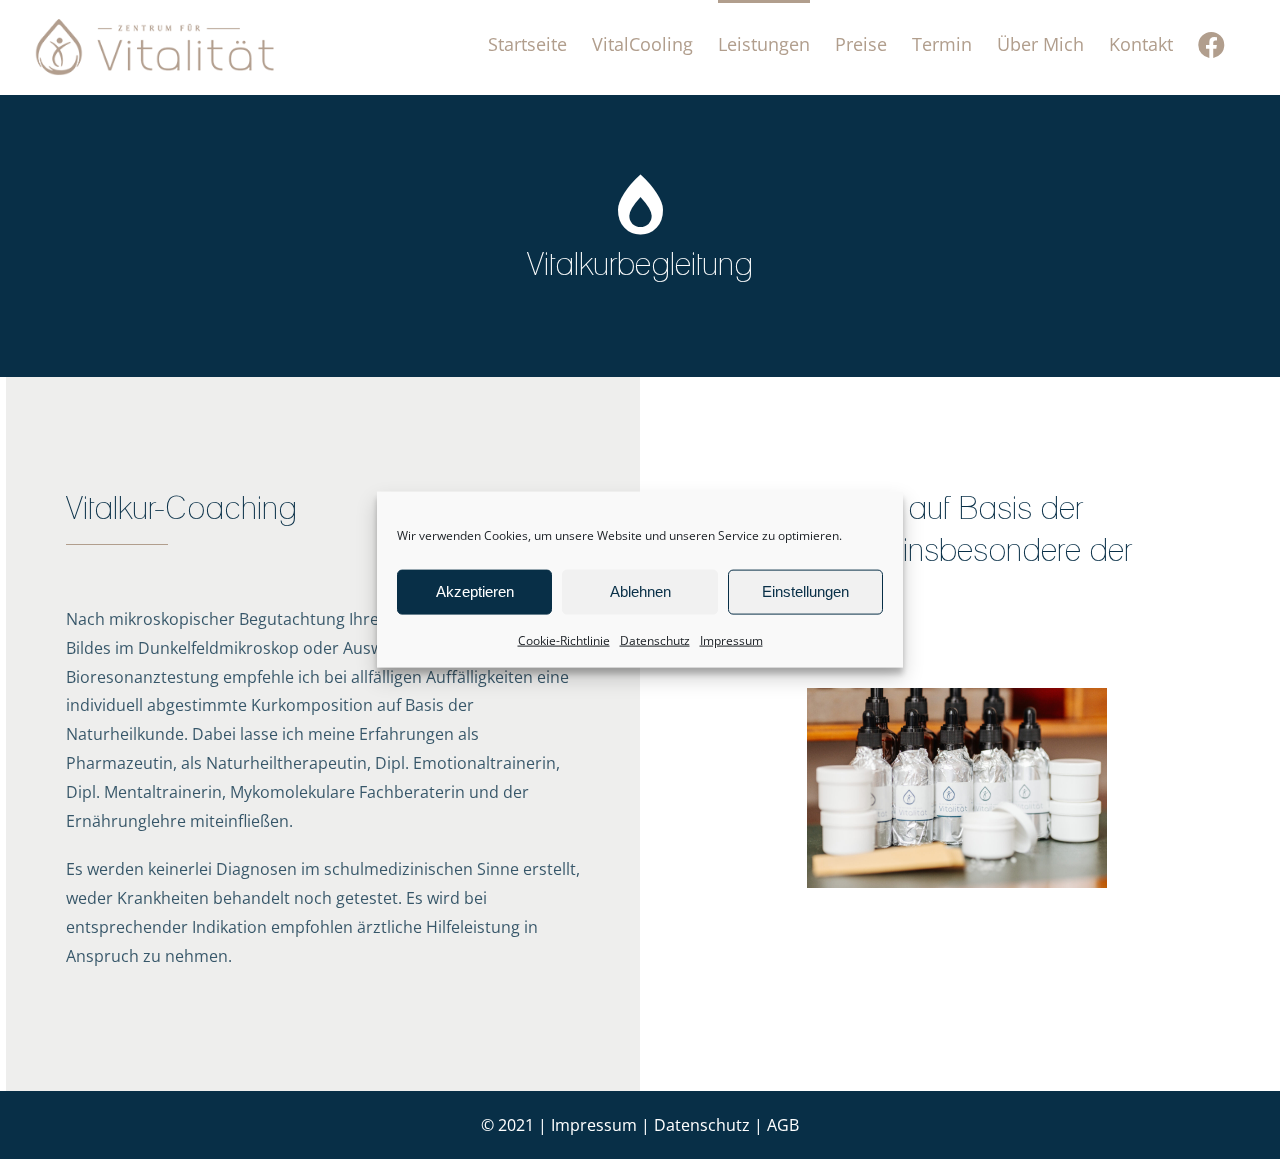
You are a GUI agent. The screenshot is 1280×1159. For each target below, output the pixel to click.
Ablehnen (640, 591)
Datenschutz (655, 639)
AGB (783, 1125)
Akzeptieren (475, 591)
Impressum (731, 639)
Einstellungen (805, 591)
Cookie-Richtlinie (564, 639)
